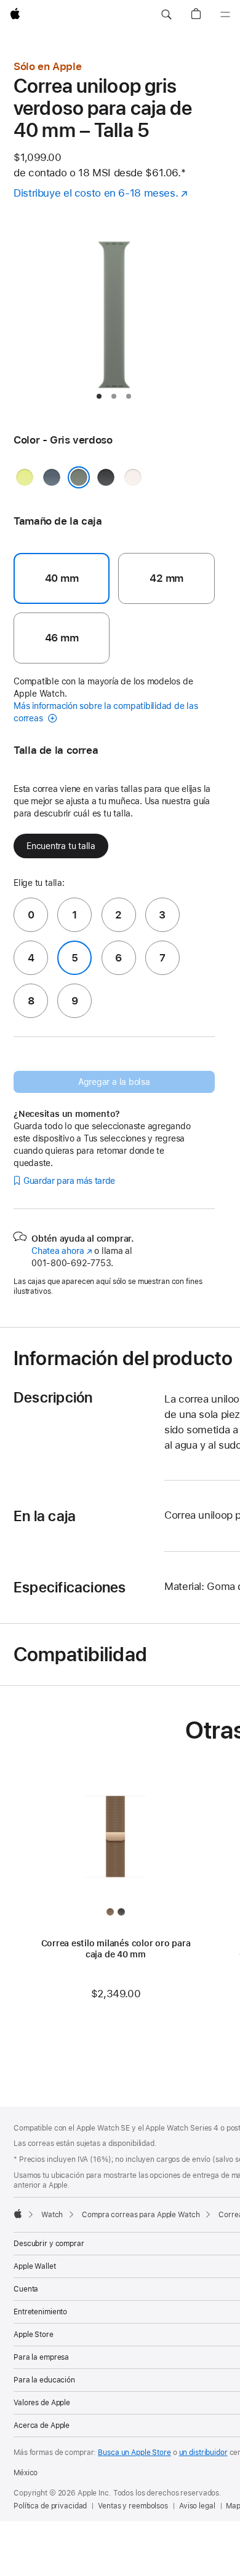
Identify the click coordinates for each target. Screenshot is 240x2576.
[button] (166, 15)
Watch (52, 2215)
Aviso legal (197, 2506)
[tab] (99, 396)
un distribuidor (203, 2453)
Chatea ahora (62, 1251)
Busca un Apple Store (134, 2453)
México (26, 2473)
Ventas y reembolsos (133, 2506)
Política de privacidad (50, 2506)
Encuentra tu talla (61, 846)
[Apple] (18, 2214)
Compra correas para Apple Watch (141, 2215)
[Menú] (225, 15)
